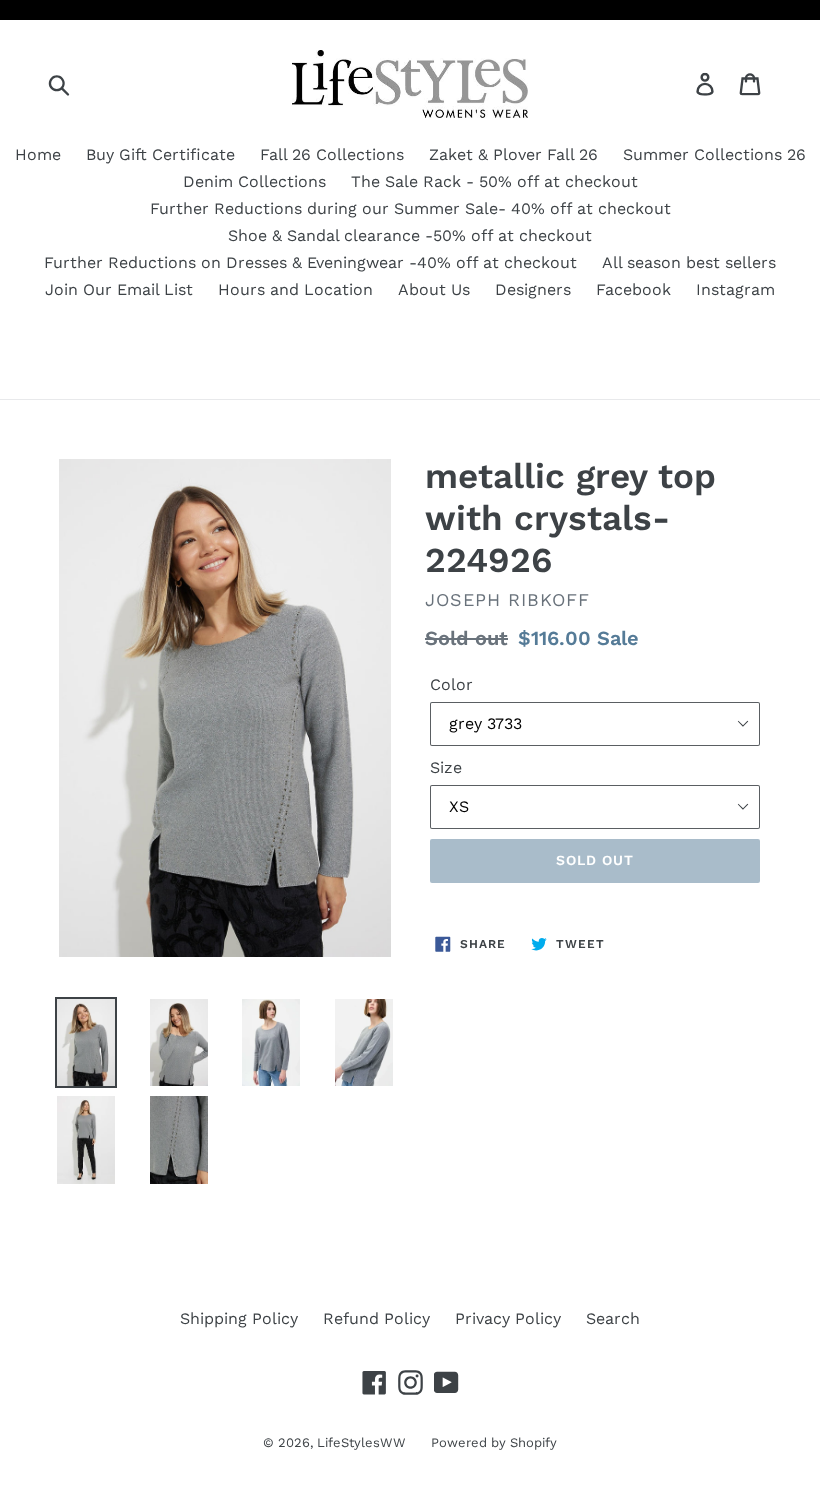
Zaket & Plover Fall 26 (513, 154)
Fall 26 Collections (332, 154)
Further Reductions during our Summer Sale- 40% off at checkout (410, 208)
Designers (533, 289)
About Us (434, 289)
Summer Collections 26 (714, 154)
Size (446, 767)
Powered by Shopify (494, 1442)
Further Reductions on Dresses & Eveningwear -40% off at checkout (310, 262)
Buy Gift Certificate (160, 154)
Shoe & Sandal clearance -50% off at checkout (410, 235)
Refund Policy (376, 1318)
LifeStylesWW (361, 1442)
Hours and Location (295, 289)
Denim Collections (254, 181)
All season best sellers (689, 262)
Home (38, 154)
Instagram (735, 289)
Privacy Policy (508, 1318)
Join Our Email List (119, 289)
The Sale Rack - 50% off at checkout (494, 181)
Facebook (633, 289)
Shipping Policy (239, 1318)
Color (451, 684)
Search (613, 1318)
